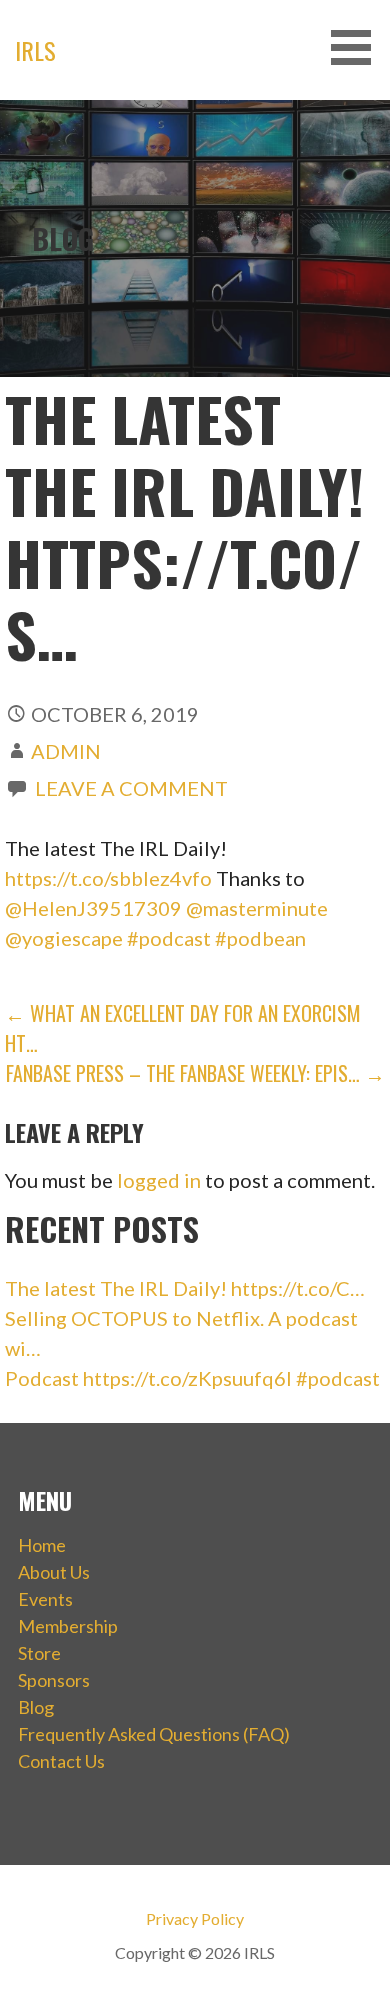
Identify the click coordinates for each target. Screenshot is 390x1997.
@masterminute (257, 908)
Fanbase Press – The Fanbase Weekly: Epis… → (195, 1073)
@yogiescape (64, 938)
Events (45, 1599)
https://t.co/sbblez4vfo (108, 878)
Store (39, 1653)
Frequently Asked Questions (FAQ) (154, 1734)
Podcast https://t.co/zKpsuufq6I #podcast (192, 1378)
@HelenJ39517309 (93, 908)
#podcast (169, 938)
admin (66, 751)
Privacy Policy (195, 1918)
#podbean (260, 938)
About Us (54, 1572)
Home (42, 1545)
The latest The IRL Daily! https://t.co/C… (185, 1288)
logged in (159, 1180)
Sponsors (54, 1680)
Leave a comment (131, 788)
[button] (358, 47)
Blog (36, 1707)
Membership (68, 1626)
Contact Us (61, 1761)
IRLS (35, 50)
